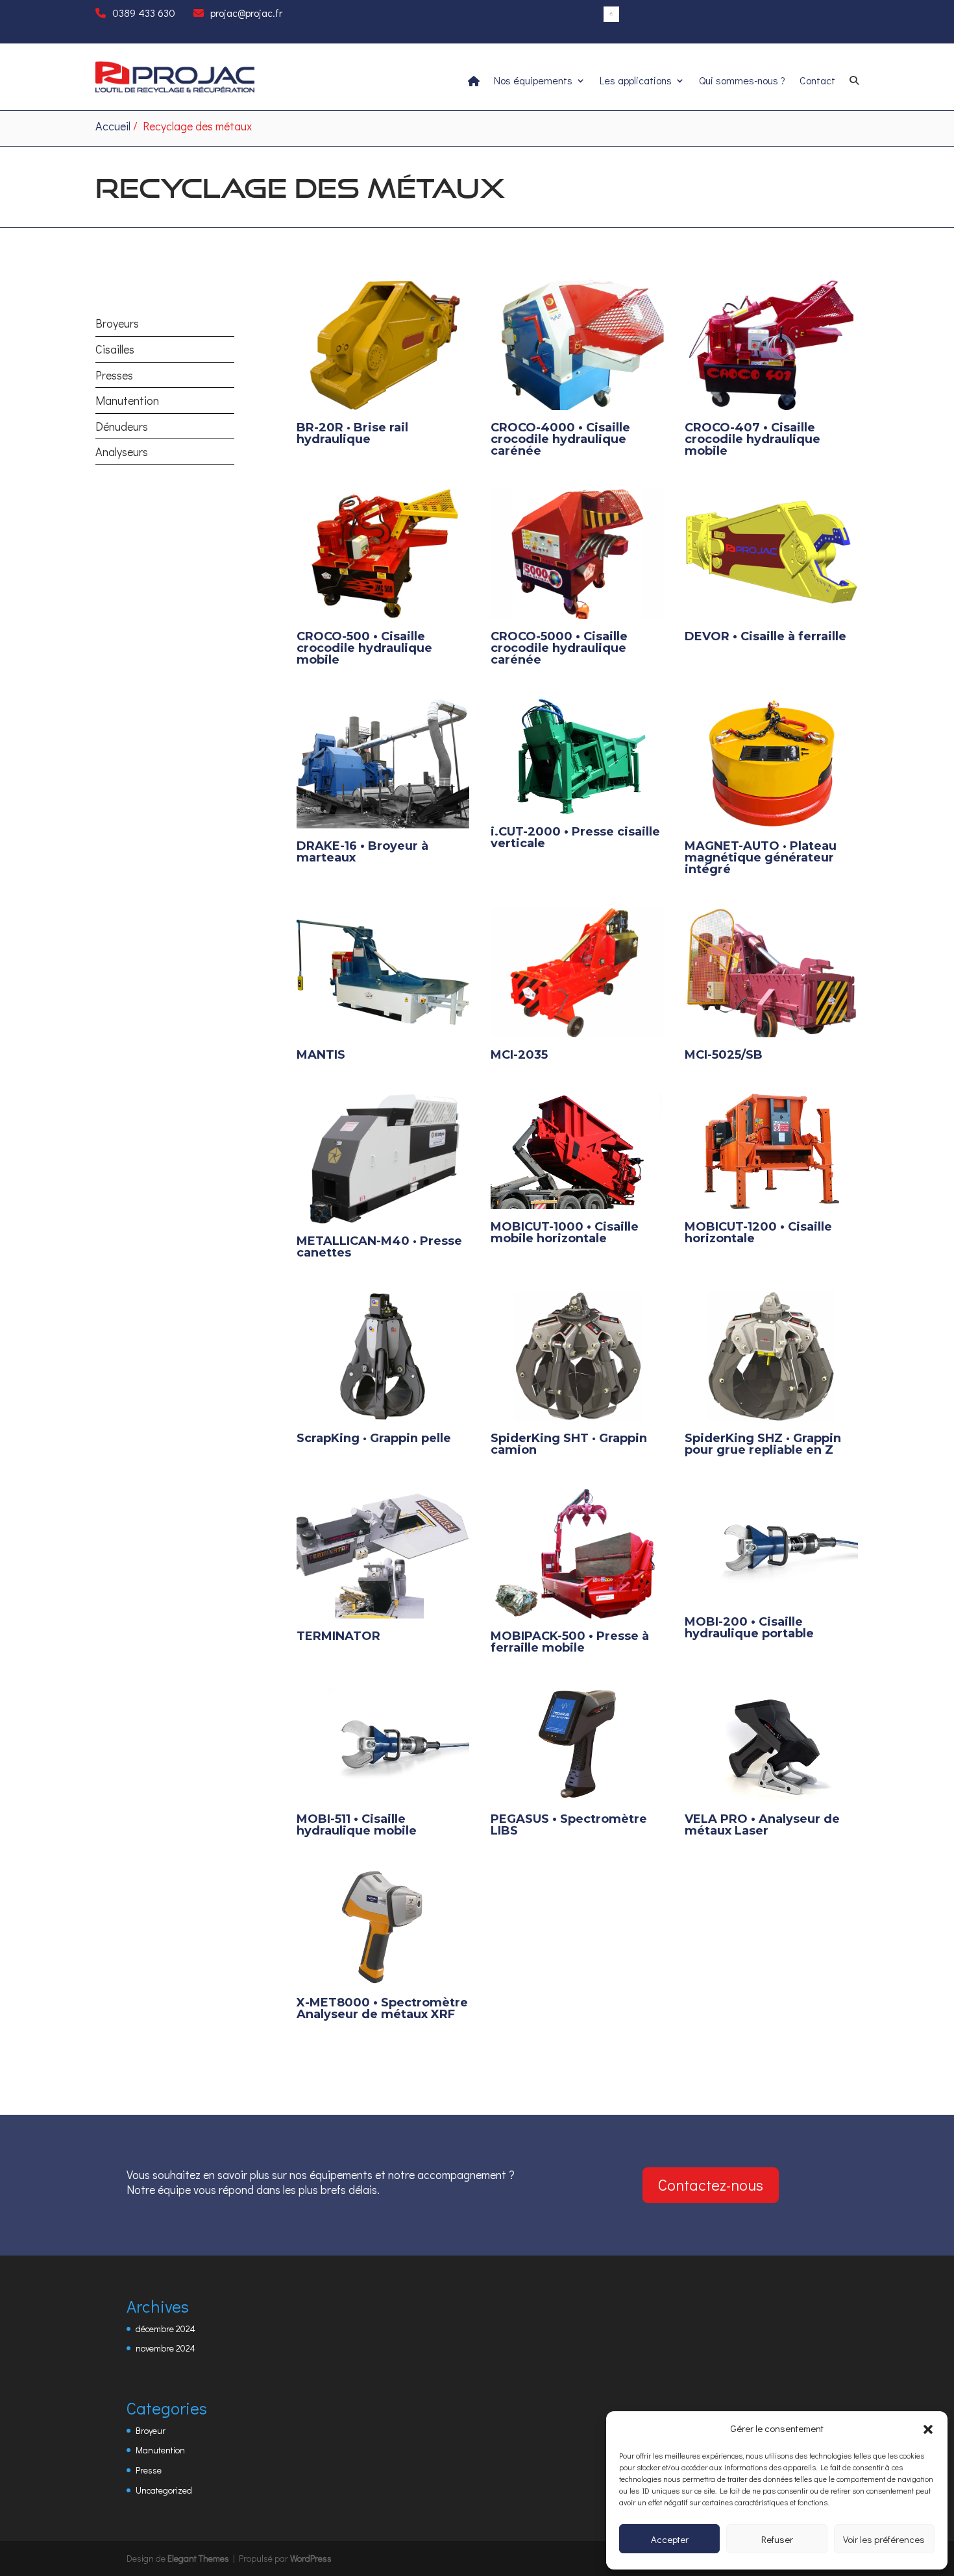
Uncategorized (164, 2490)
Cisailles (115, 349)
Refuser (777, 2539)
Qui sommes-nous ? (742, 81)
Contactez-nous (711, 2185)
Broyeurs (117, 323)
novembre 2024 (165, 2348)
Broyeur (151, 2430)
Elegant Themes (198, 2558)
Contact (817, 81)
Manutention (127, 400)
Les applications (636, 81)
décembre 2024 (165, 2329)
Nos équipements (533, 81)
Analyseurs (122, 451)
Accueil (113, 126)
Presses (114, 375)
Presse (149, 2470)
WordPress (311, 2558)
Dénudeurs (122, 426)
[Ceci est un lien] (175, 89)
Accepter (670, 2539)
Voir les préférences (884, 2539)
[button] (928, 2429)
